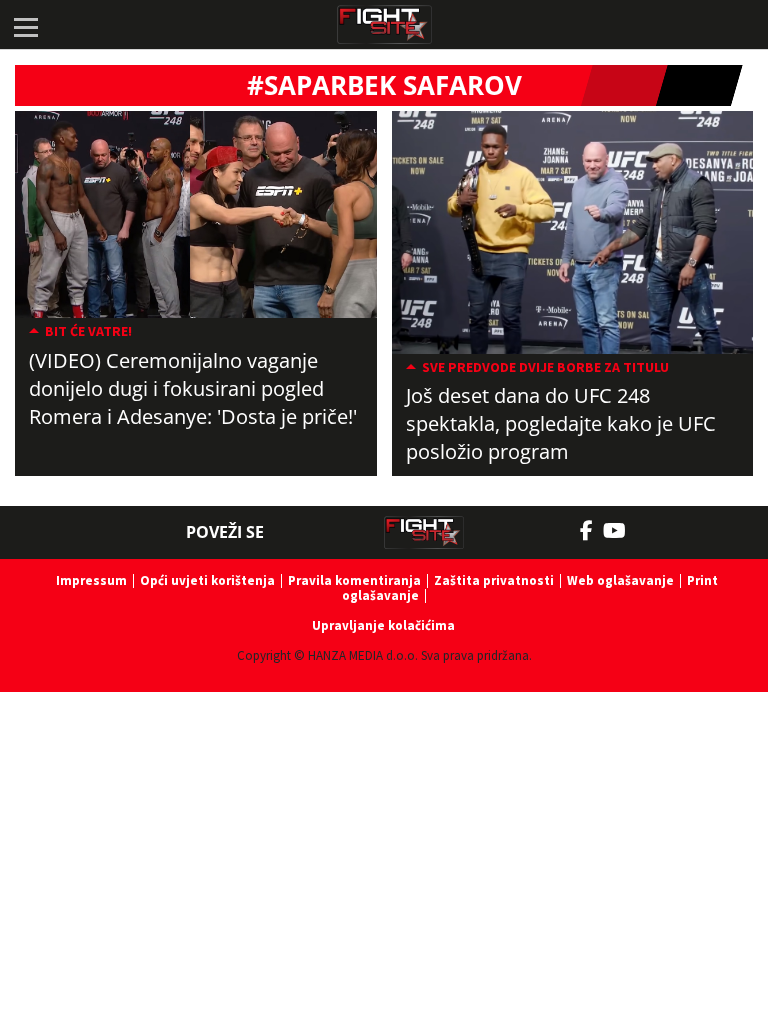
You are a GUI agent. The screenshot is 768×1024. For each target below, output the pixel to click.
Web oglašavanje (620, 580)
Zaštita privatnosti (494, 580)
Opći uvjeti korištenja (207, 580)
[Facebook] (591, 531)
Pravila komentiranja (354, 580)
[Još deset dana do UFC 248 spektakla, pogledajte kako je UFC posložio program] (573, 232)
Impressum (91, 580)
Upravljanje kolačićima (383, 625)
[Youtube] (624, 531)
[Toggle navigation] (25, 25)
